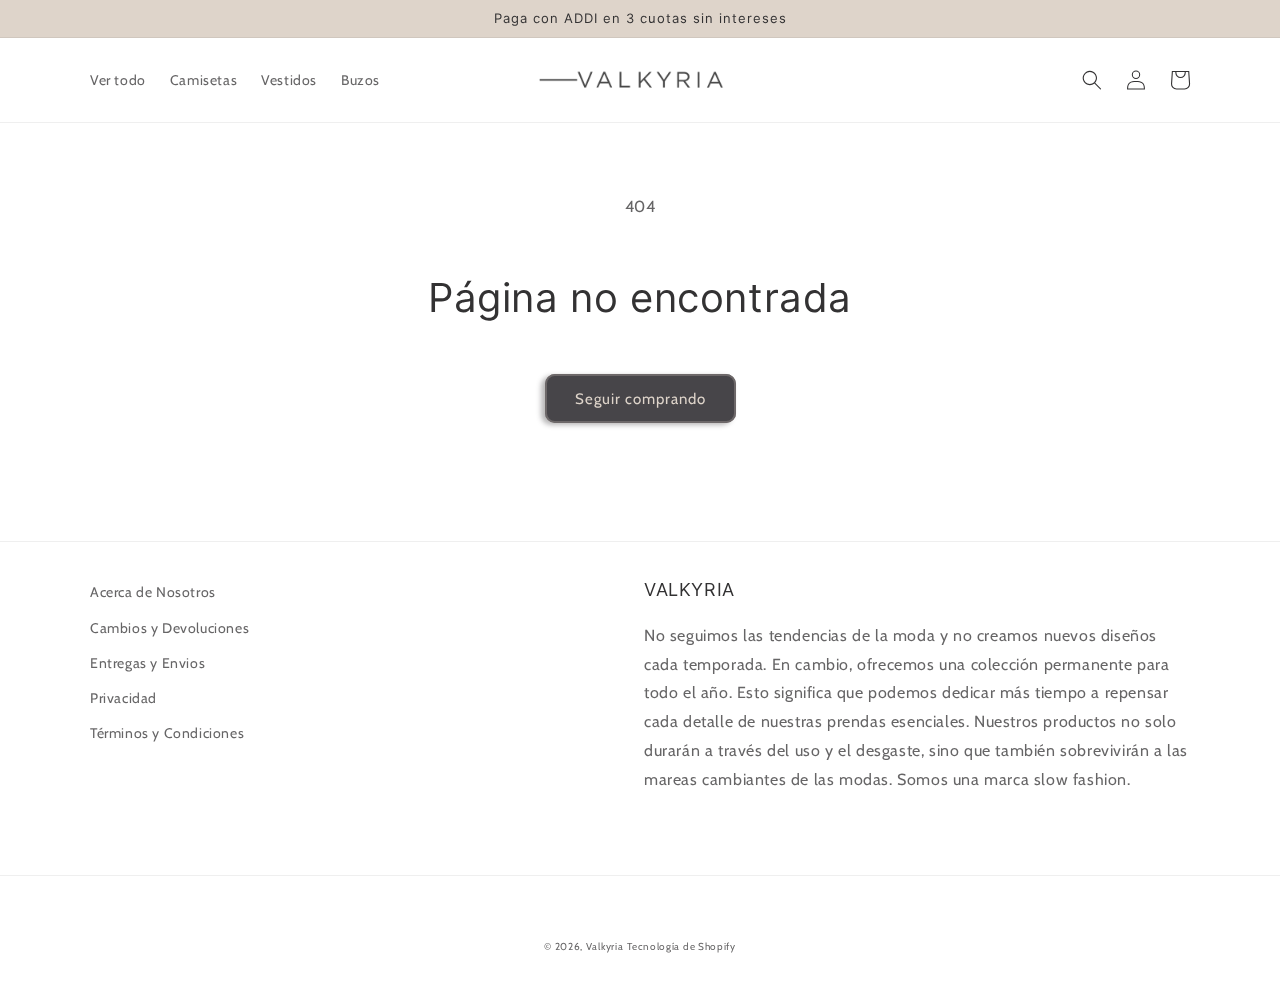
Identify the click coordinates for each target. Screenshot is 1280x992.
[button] (1092, 80)
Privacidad (123, 698)
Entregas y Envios (147, 663)
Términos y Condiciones (167, 733)
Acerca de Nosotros (153, 592)
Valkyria (605, 946)
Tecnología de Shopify (681, 946)
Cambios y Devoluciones (169, 628)
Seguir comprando (640, 399)
